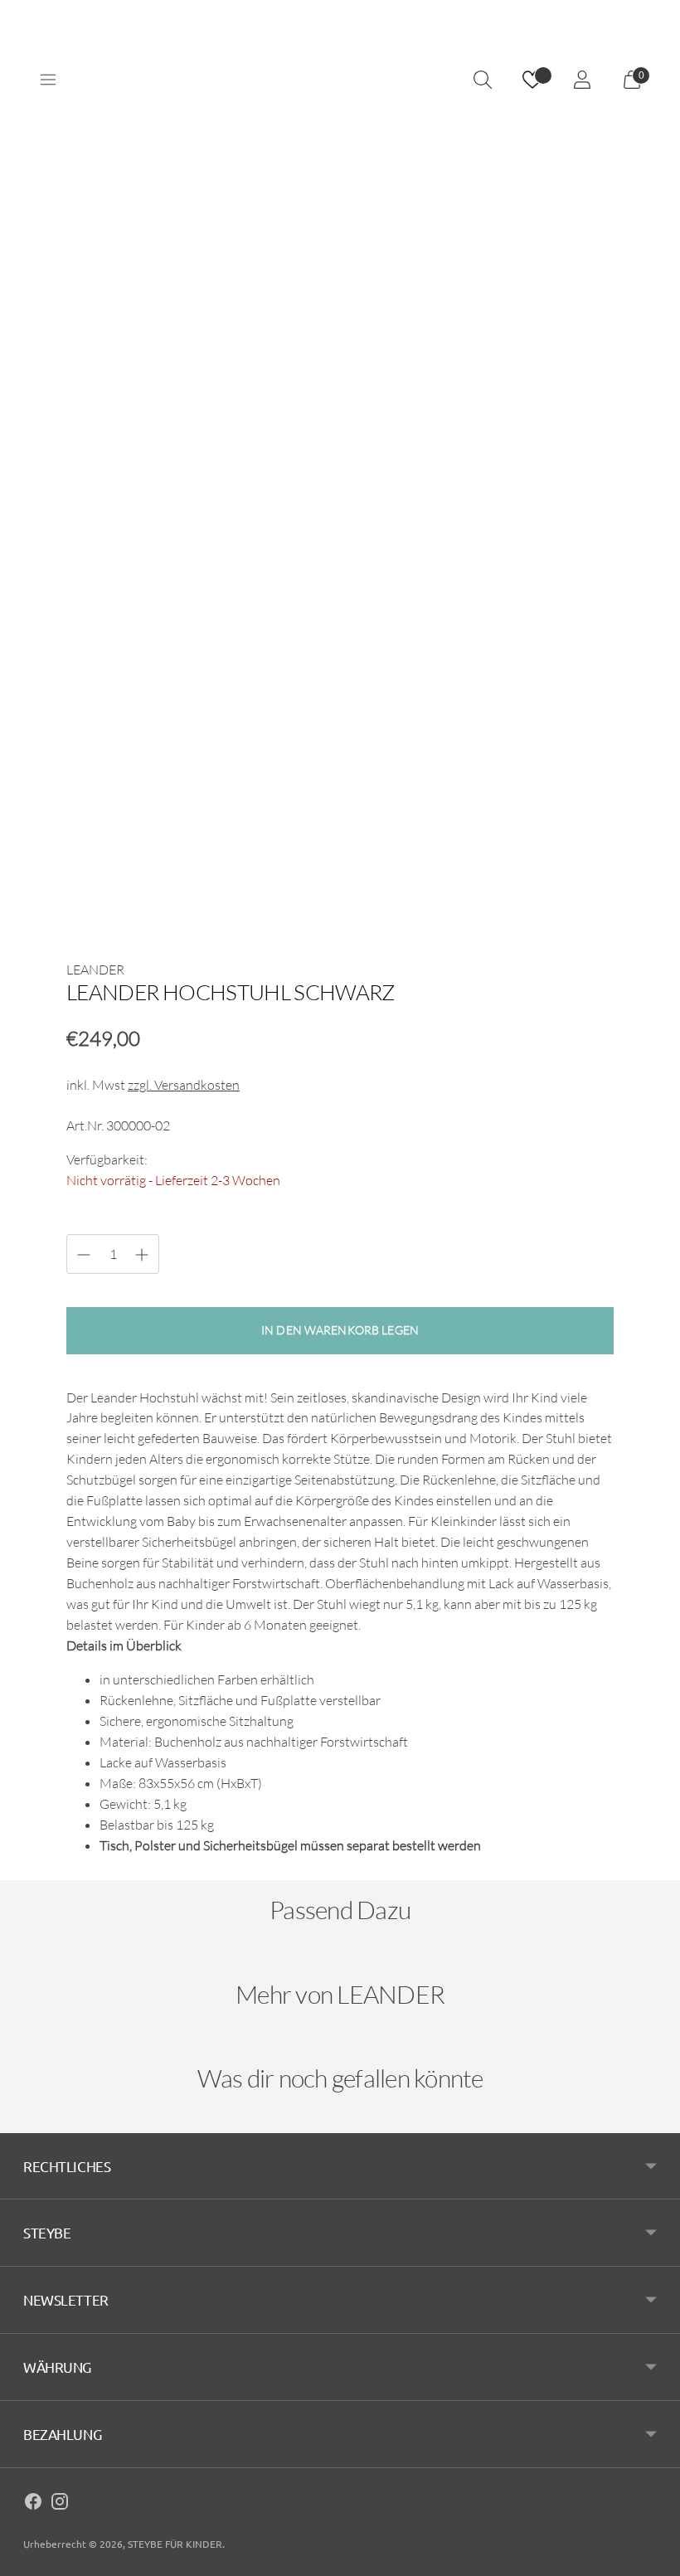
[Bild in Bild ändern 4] (453, 766)
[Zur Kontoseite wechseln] (582, 80)
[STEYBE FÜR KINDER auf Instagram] (60, 2504)
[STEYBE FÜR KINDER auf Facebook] (33, 2504)
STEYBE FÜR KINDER (175, 2544)
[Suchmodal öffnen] (483, 80)
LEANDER (95, 970)
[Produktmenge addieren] (84, 1255)
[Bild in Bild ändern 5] (566, 766)
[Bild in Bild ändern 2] (227, 766)
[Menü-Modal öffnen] (48, 80)
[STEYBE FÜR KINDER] (340, 80)
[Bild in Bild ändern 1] (114, 766)
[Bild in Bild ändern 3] (340, 766)
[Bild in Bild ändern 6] (114, 878)
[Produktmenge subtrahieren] (142, 1255)
